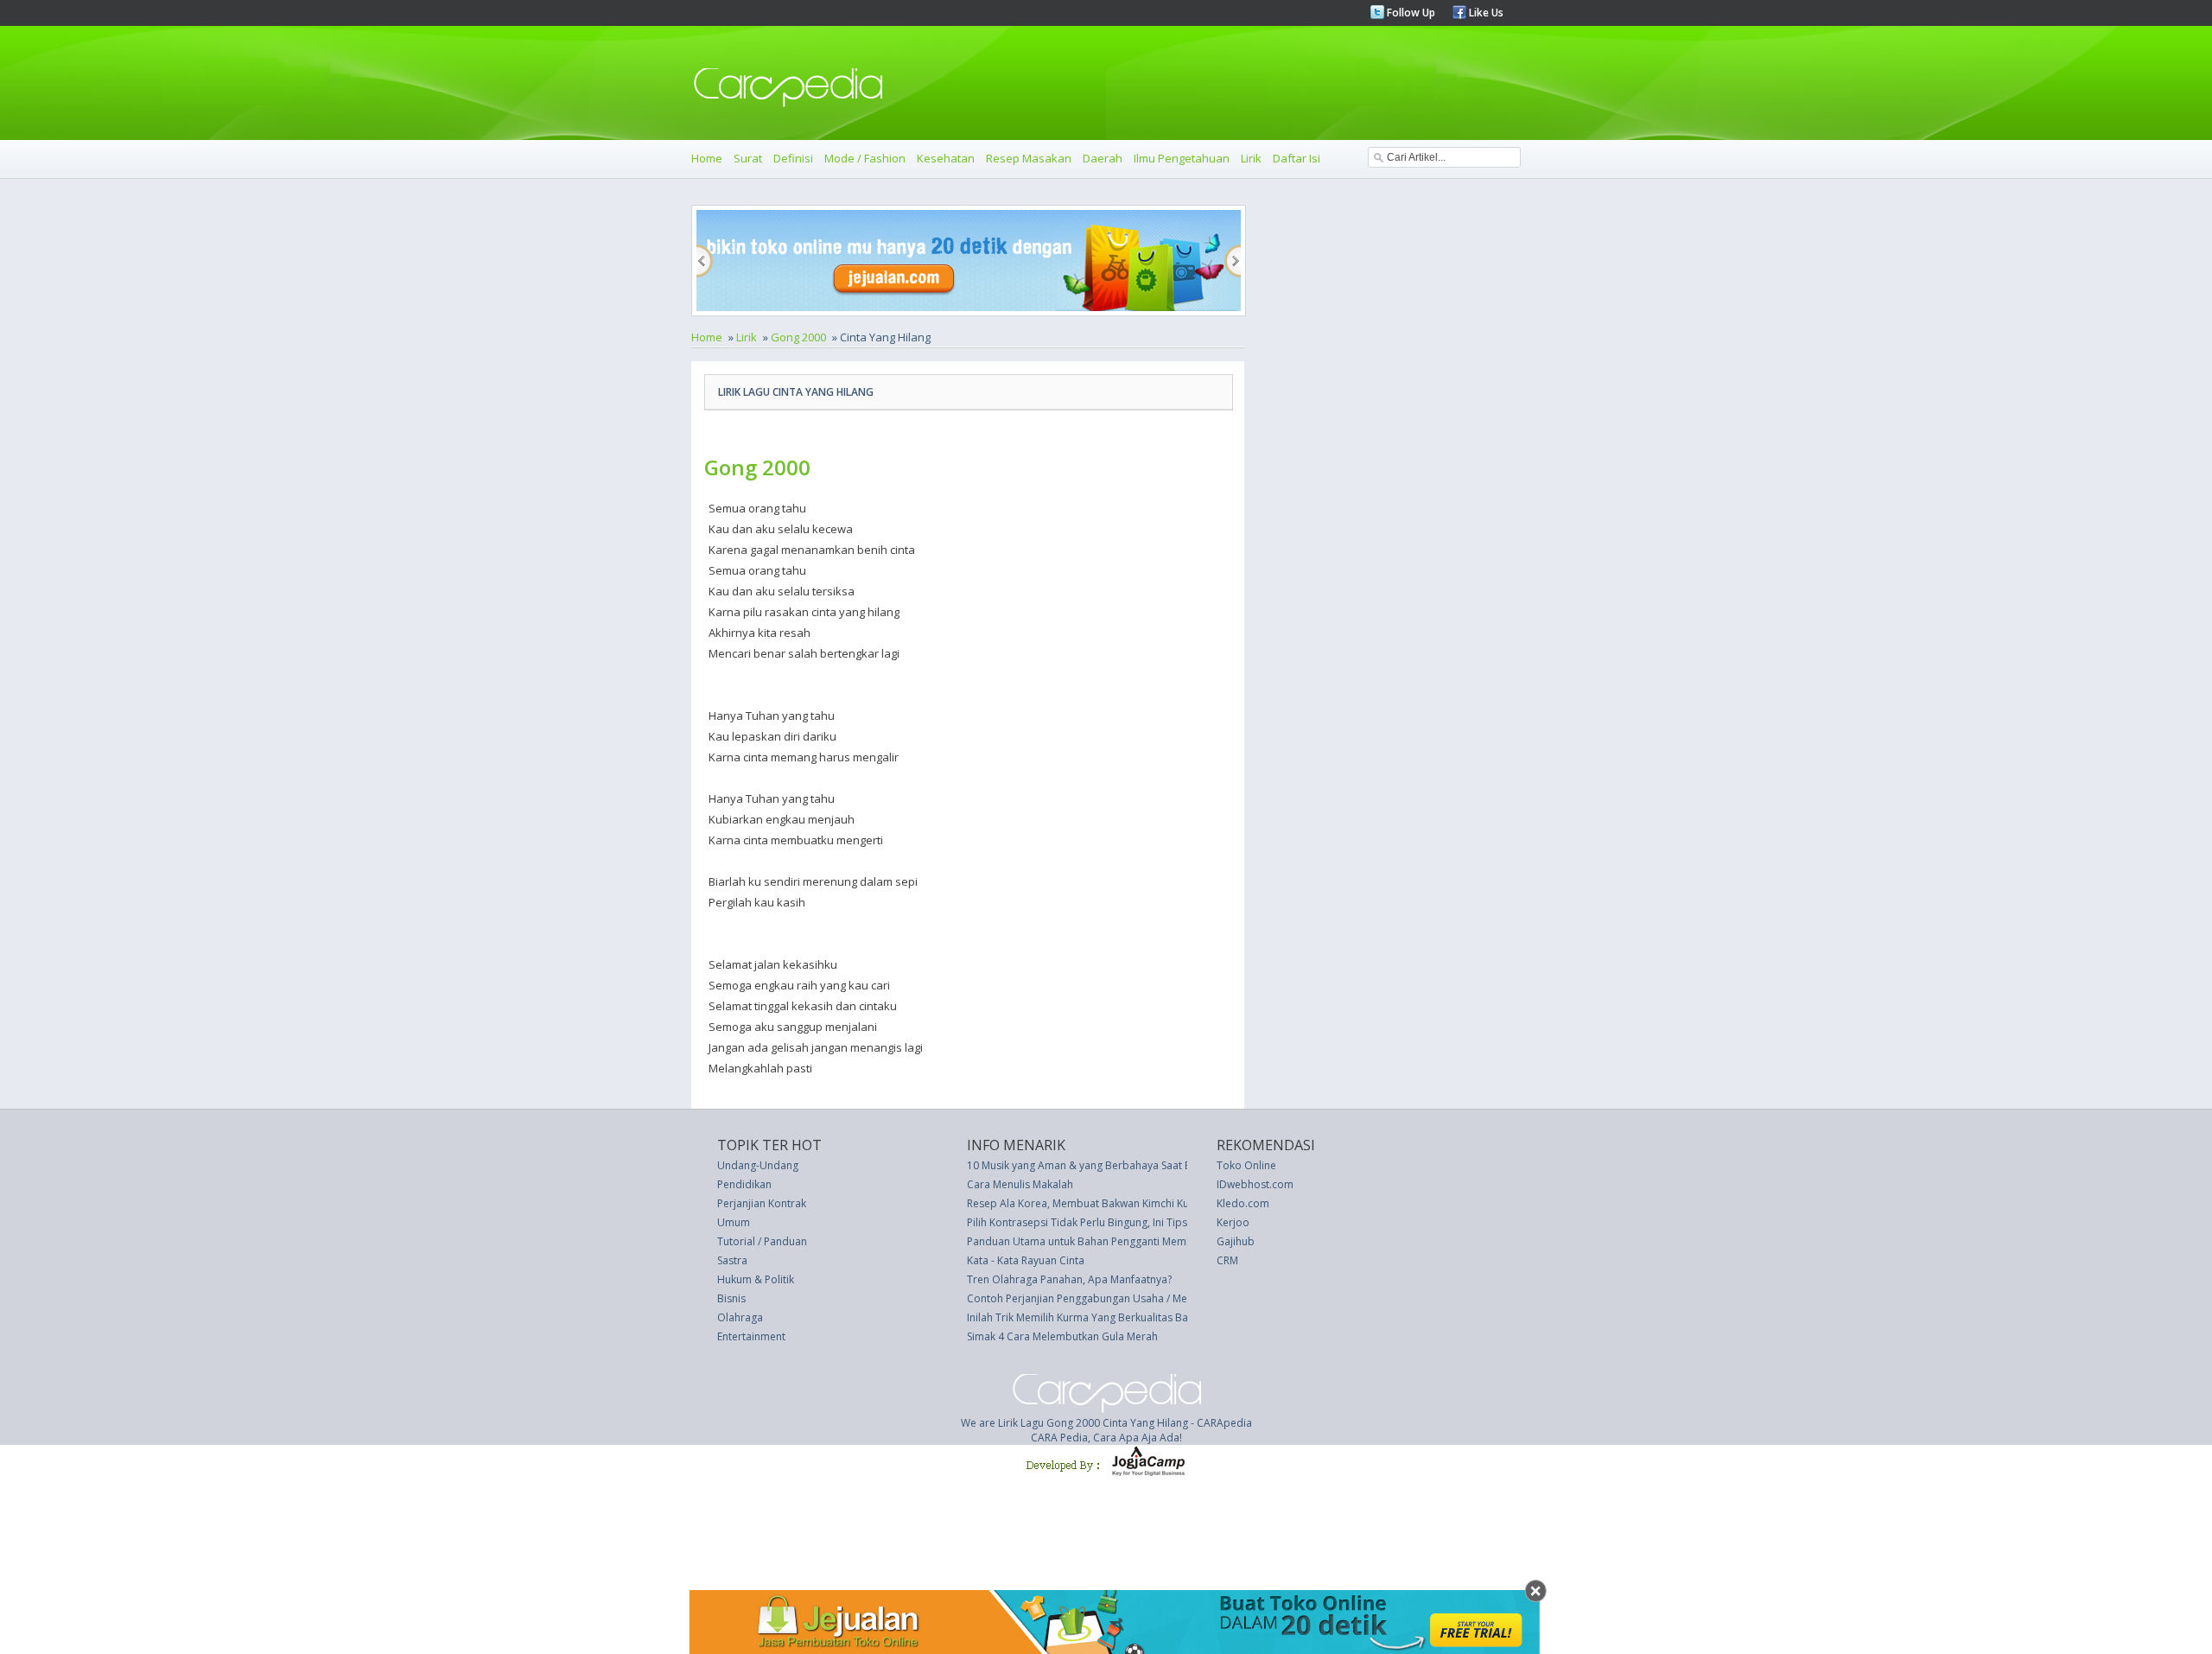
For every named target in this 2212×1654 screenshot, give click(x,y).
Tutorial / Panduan (762, 1241)
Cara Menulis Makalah (1020, 1184)
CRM (1227, 1260)
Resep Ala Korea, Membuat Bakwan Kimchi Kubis (1085, 1203)
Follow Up (1410, 13)
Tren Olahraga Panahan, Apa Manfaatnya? (1069, 1279)
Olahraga (740, 1317)
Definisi (793, 158)
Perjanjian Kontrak (762, 1203)
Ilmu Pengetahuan (1182, 158)
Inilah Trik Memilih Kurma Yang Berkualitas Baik (1081, 1317)
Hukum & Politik (756, 1279)
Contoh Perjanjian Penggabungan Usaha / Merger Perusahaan (1118, 1298)
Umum (734, 1222)
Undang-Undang (758, 1165)
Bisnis (731, 1298)
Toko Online (1246, 1165)
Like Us (1485, 13)
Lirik (1251, 158)
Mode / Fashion (865, 158)
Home (707, 158)
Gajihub (1236, 1241)
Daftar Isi (1297, 158)
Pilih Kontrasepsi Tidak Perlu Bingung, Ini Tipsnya (1086, 1222)
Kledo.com (1243, 1203)
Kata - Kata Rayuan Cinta (1026, 1260)
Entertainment (751, 1336)
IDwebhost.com (1255, 1184)
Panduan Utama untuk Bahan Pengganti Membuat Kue (1098, 1241)
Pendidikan (744, 1184)
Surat (748, 158)
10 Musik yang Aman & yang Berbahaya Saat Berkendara (1105, 1165)
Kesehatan (946, 158)
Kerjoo (1233, 1222)
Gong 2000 (798, 337)
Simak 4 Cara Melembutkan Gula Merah (1062, 1336)
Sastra (732, 1260)
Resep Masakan (1029, 158)
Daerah (1103, 158)
